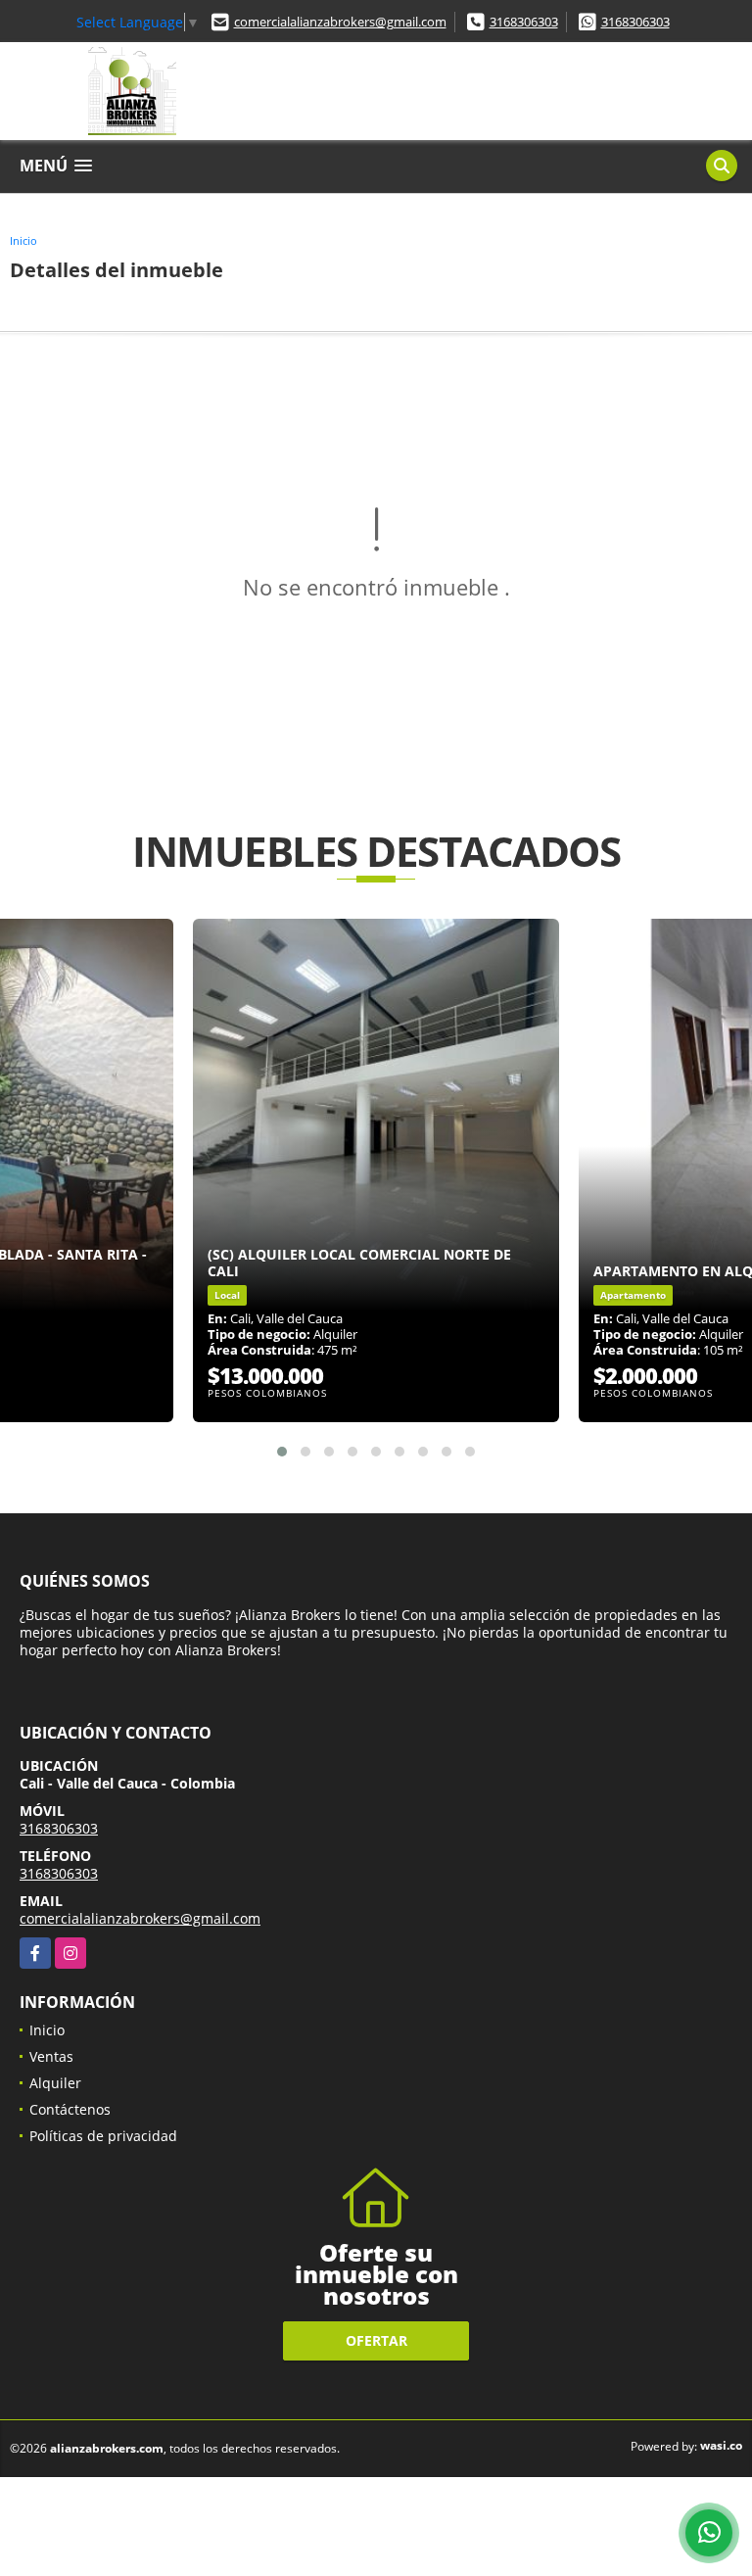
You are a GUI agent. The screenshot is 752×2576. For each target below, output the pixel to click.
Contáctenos (70, 2109)
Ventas (51, 2056)
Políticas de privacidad (103, 2136)
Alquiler (55, 2083)
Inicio (23, 240)
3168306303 (524, 22)
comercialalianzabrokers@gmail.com (340, 22)
